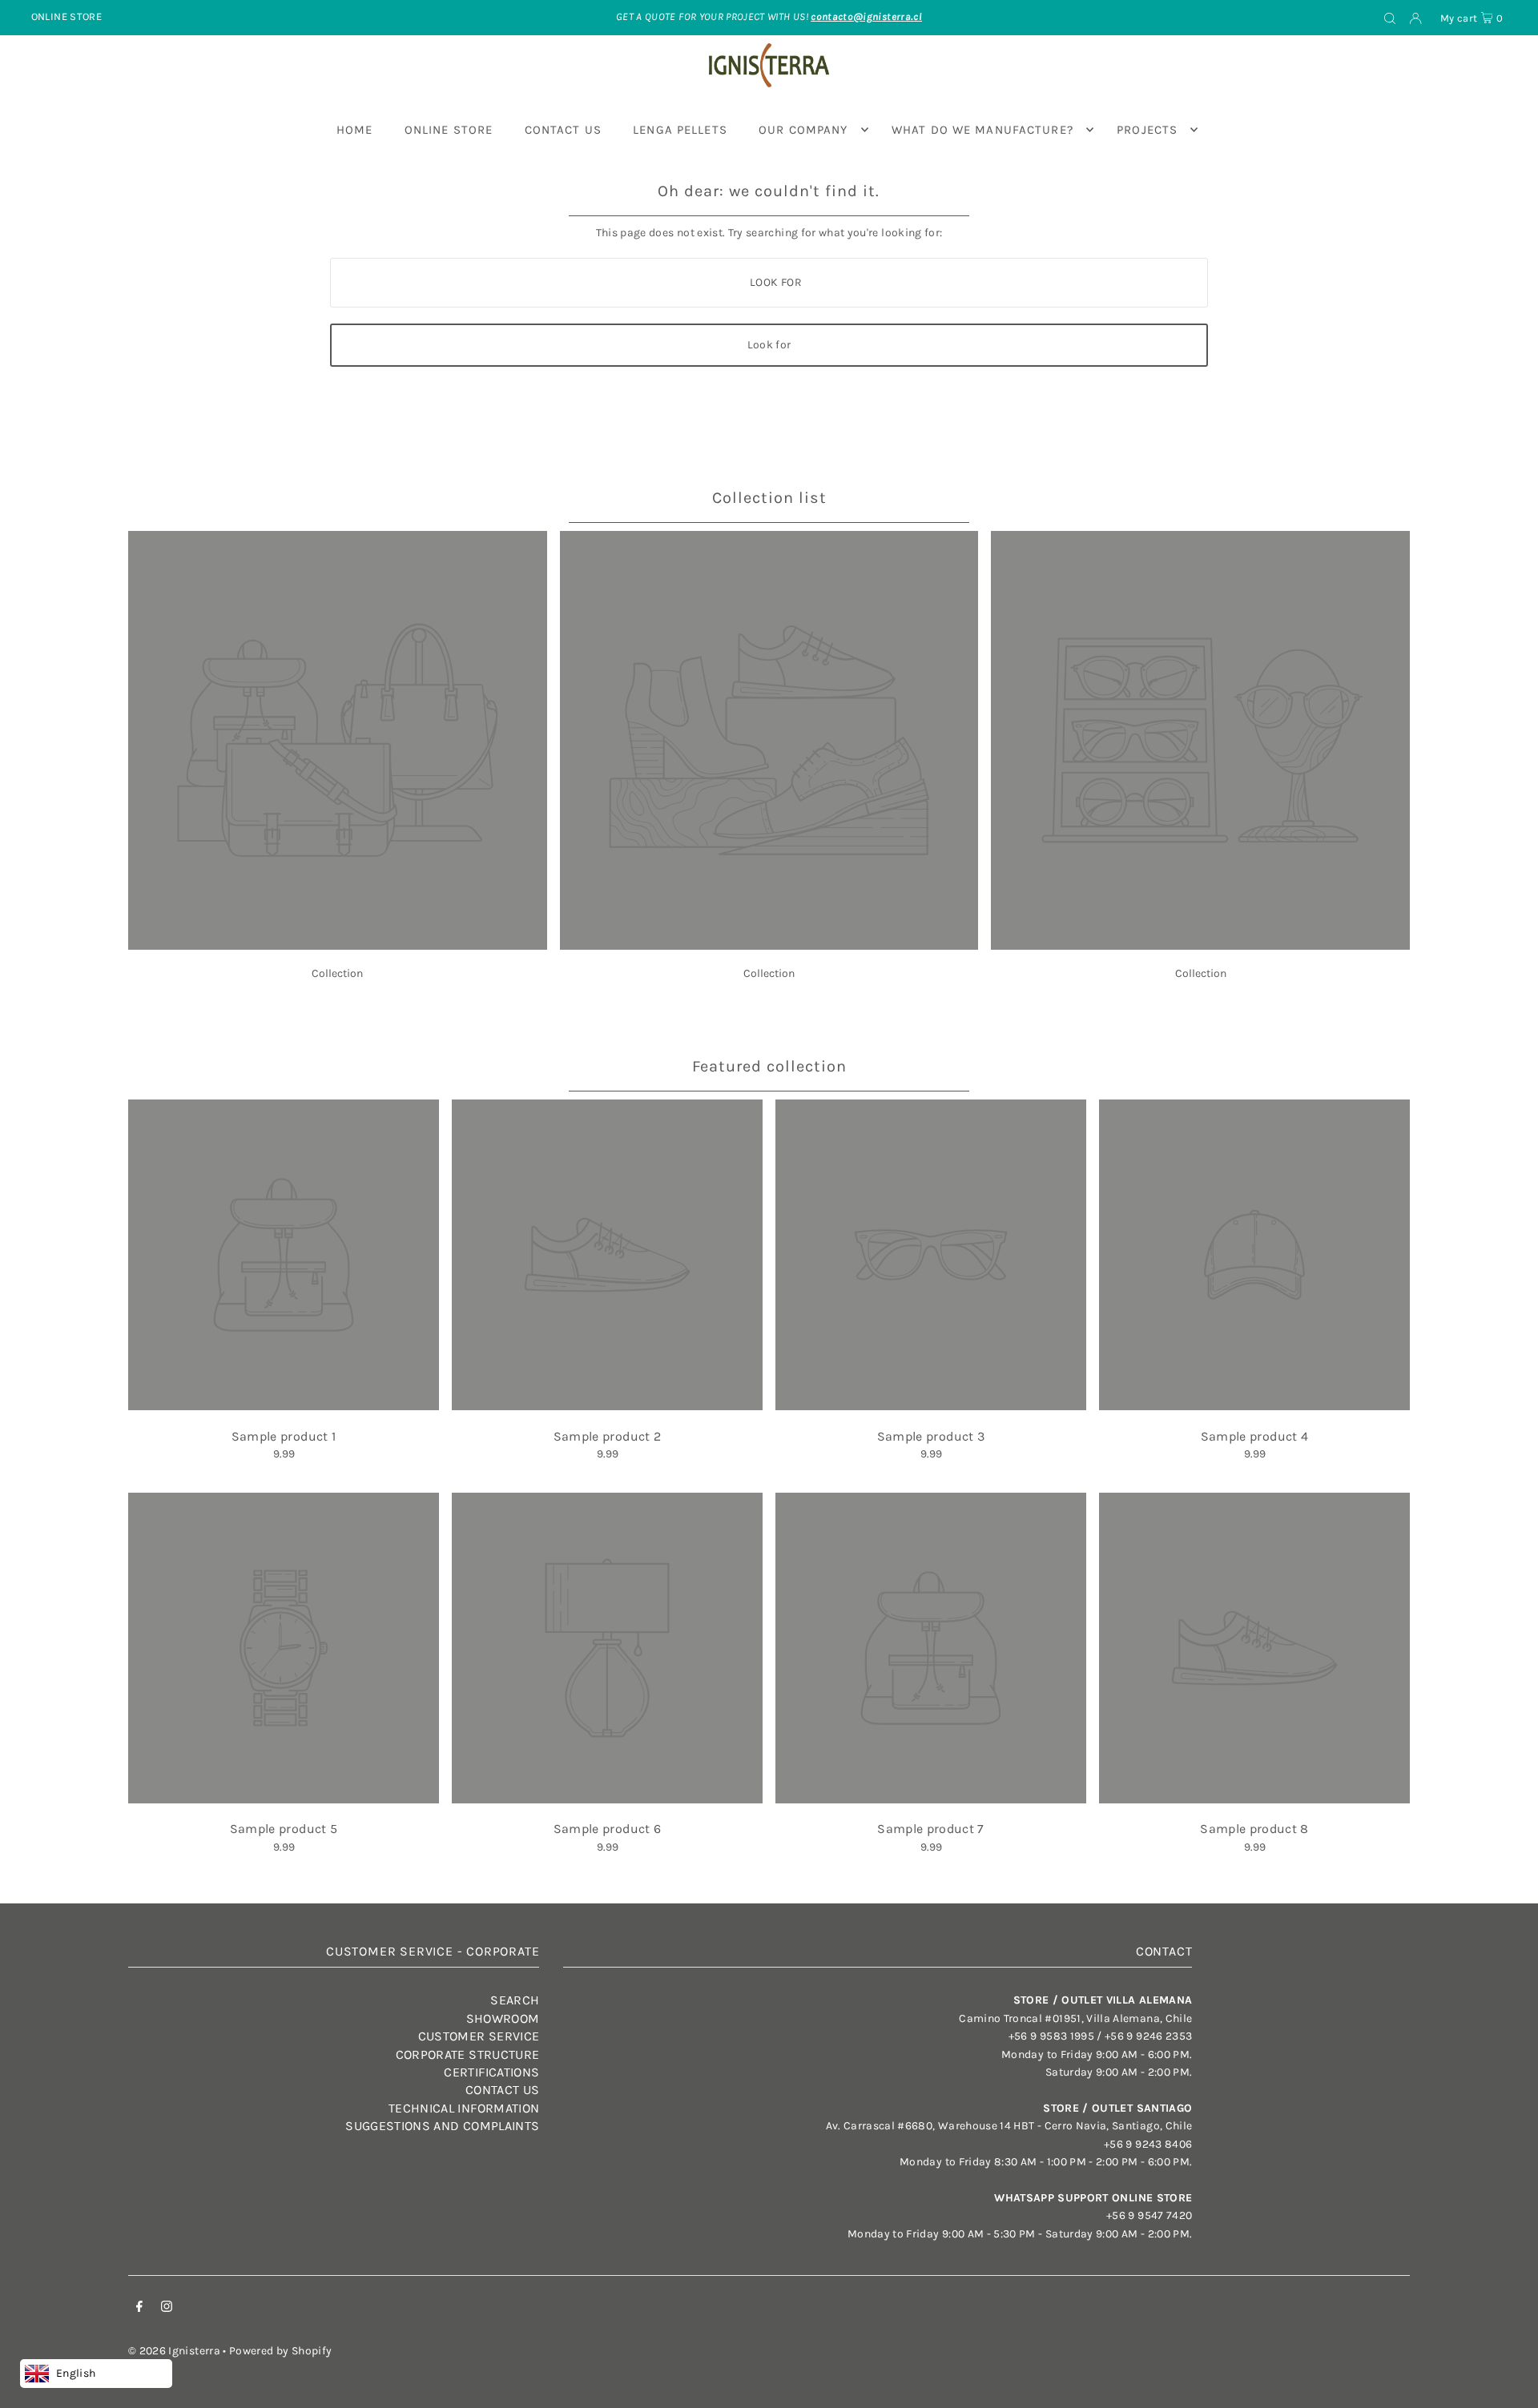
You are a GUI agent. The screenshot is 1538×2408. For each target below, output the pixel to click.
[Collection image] (338, 945)
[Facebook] (139, 2309)
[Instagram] (167, 2309)
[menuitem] (355, 130)
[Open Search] (1390, 18)
